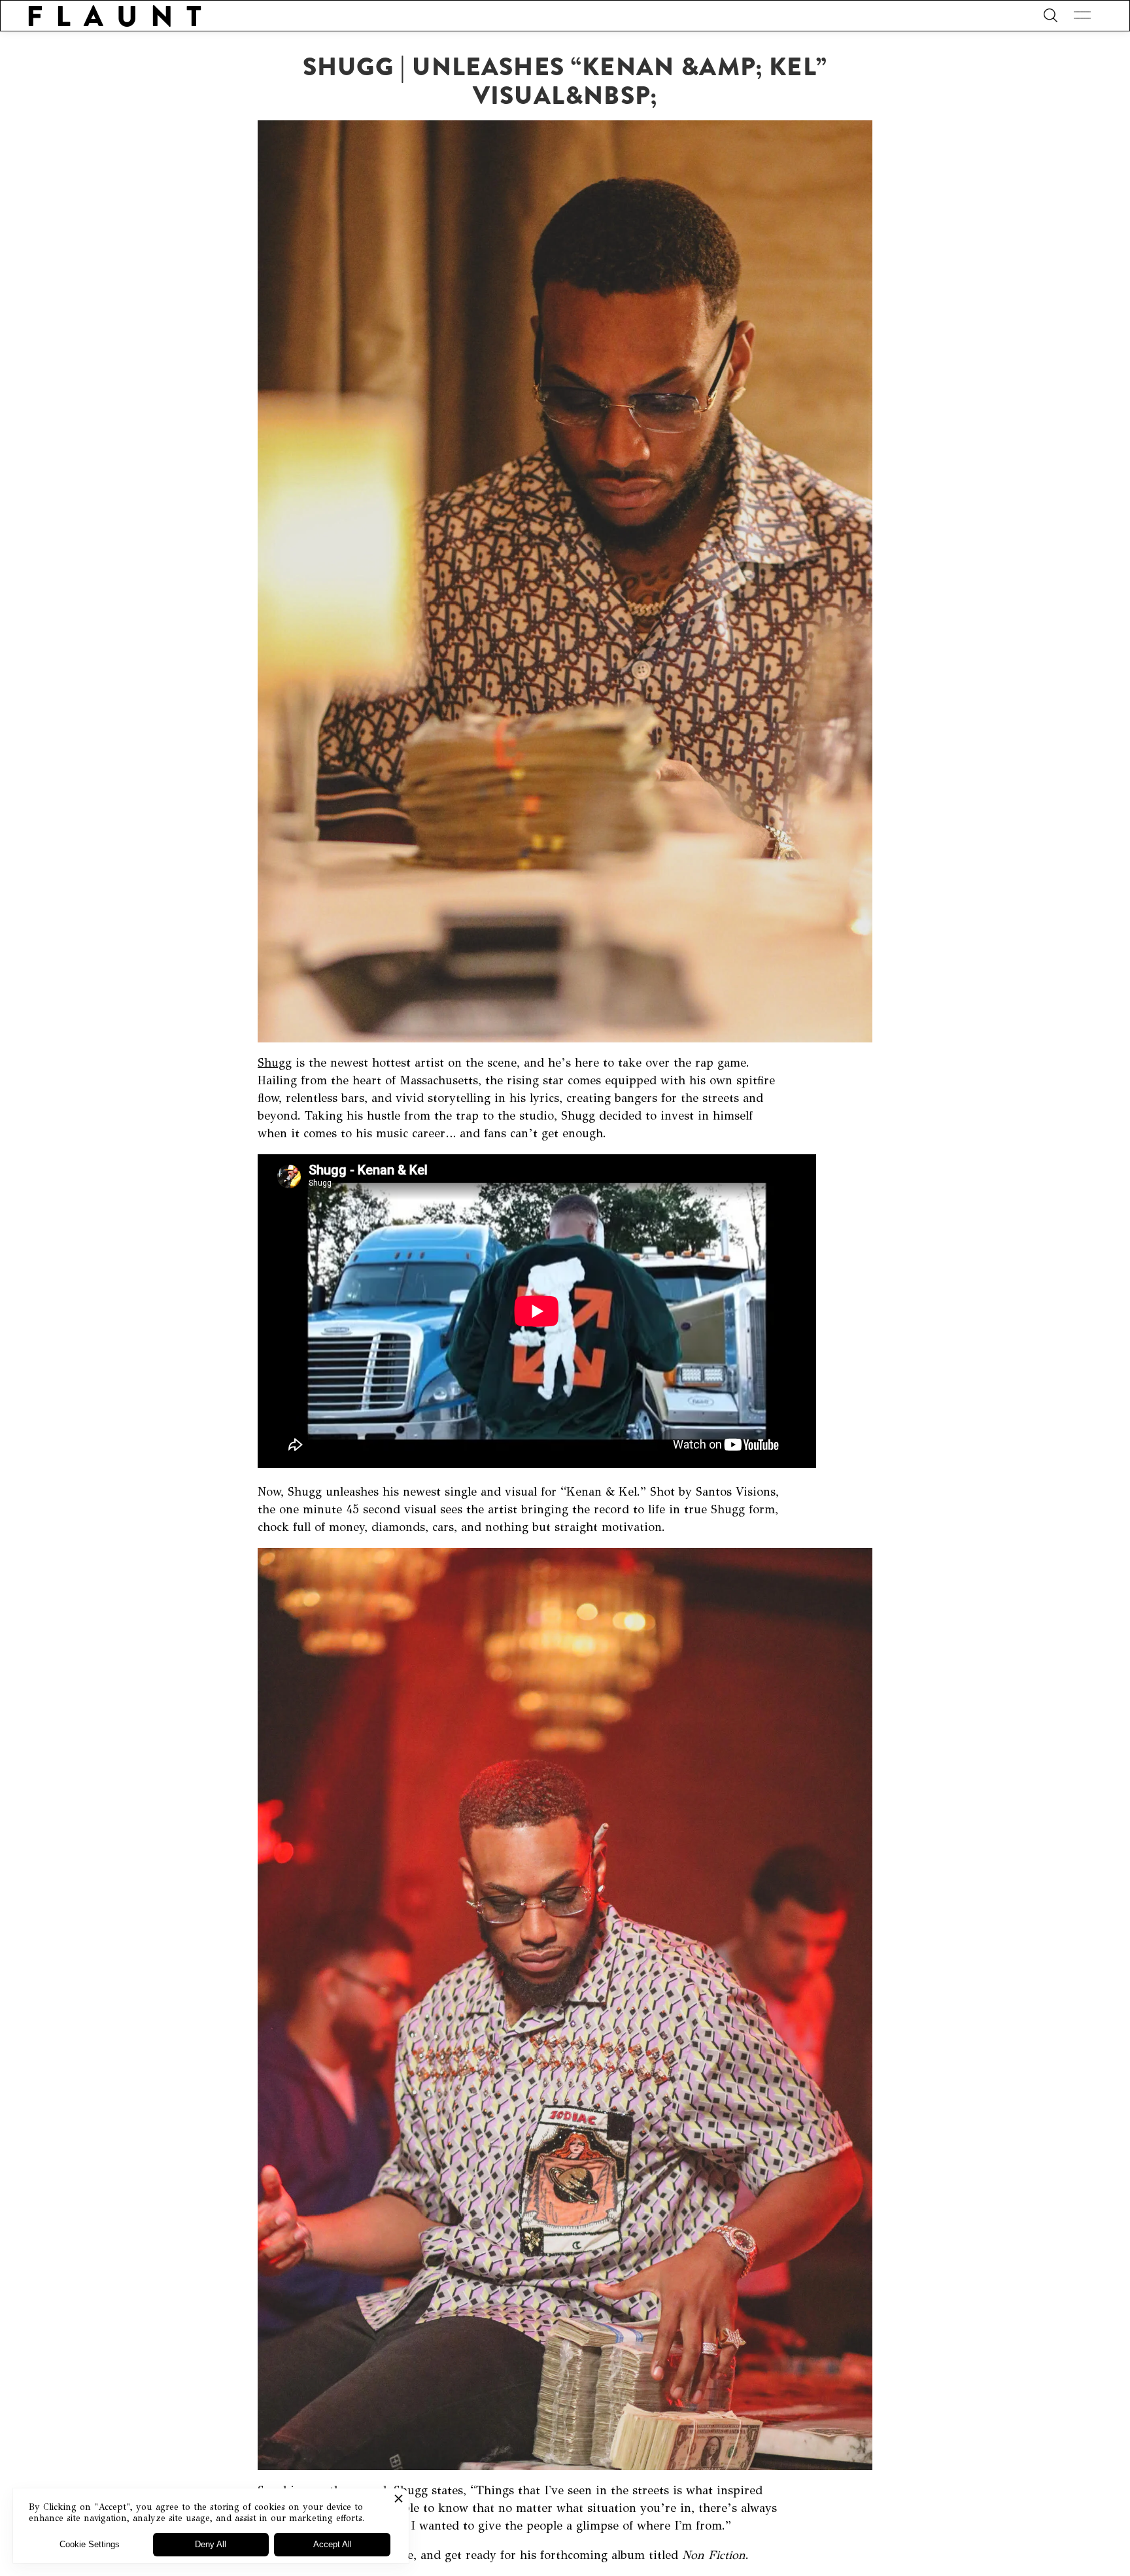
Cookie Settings (90, 2544)
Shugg (275, 1063)
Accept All (333, 2544)
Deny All (211, 2544)
